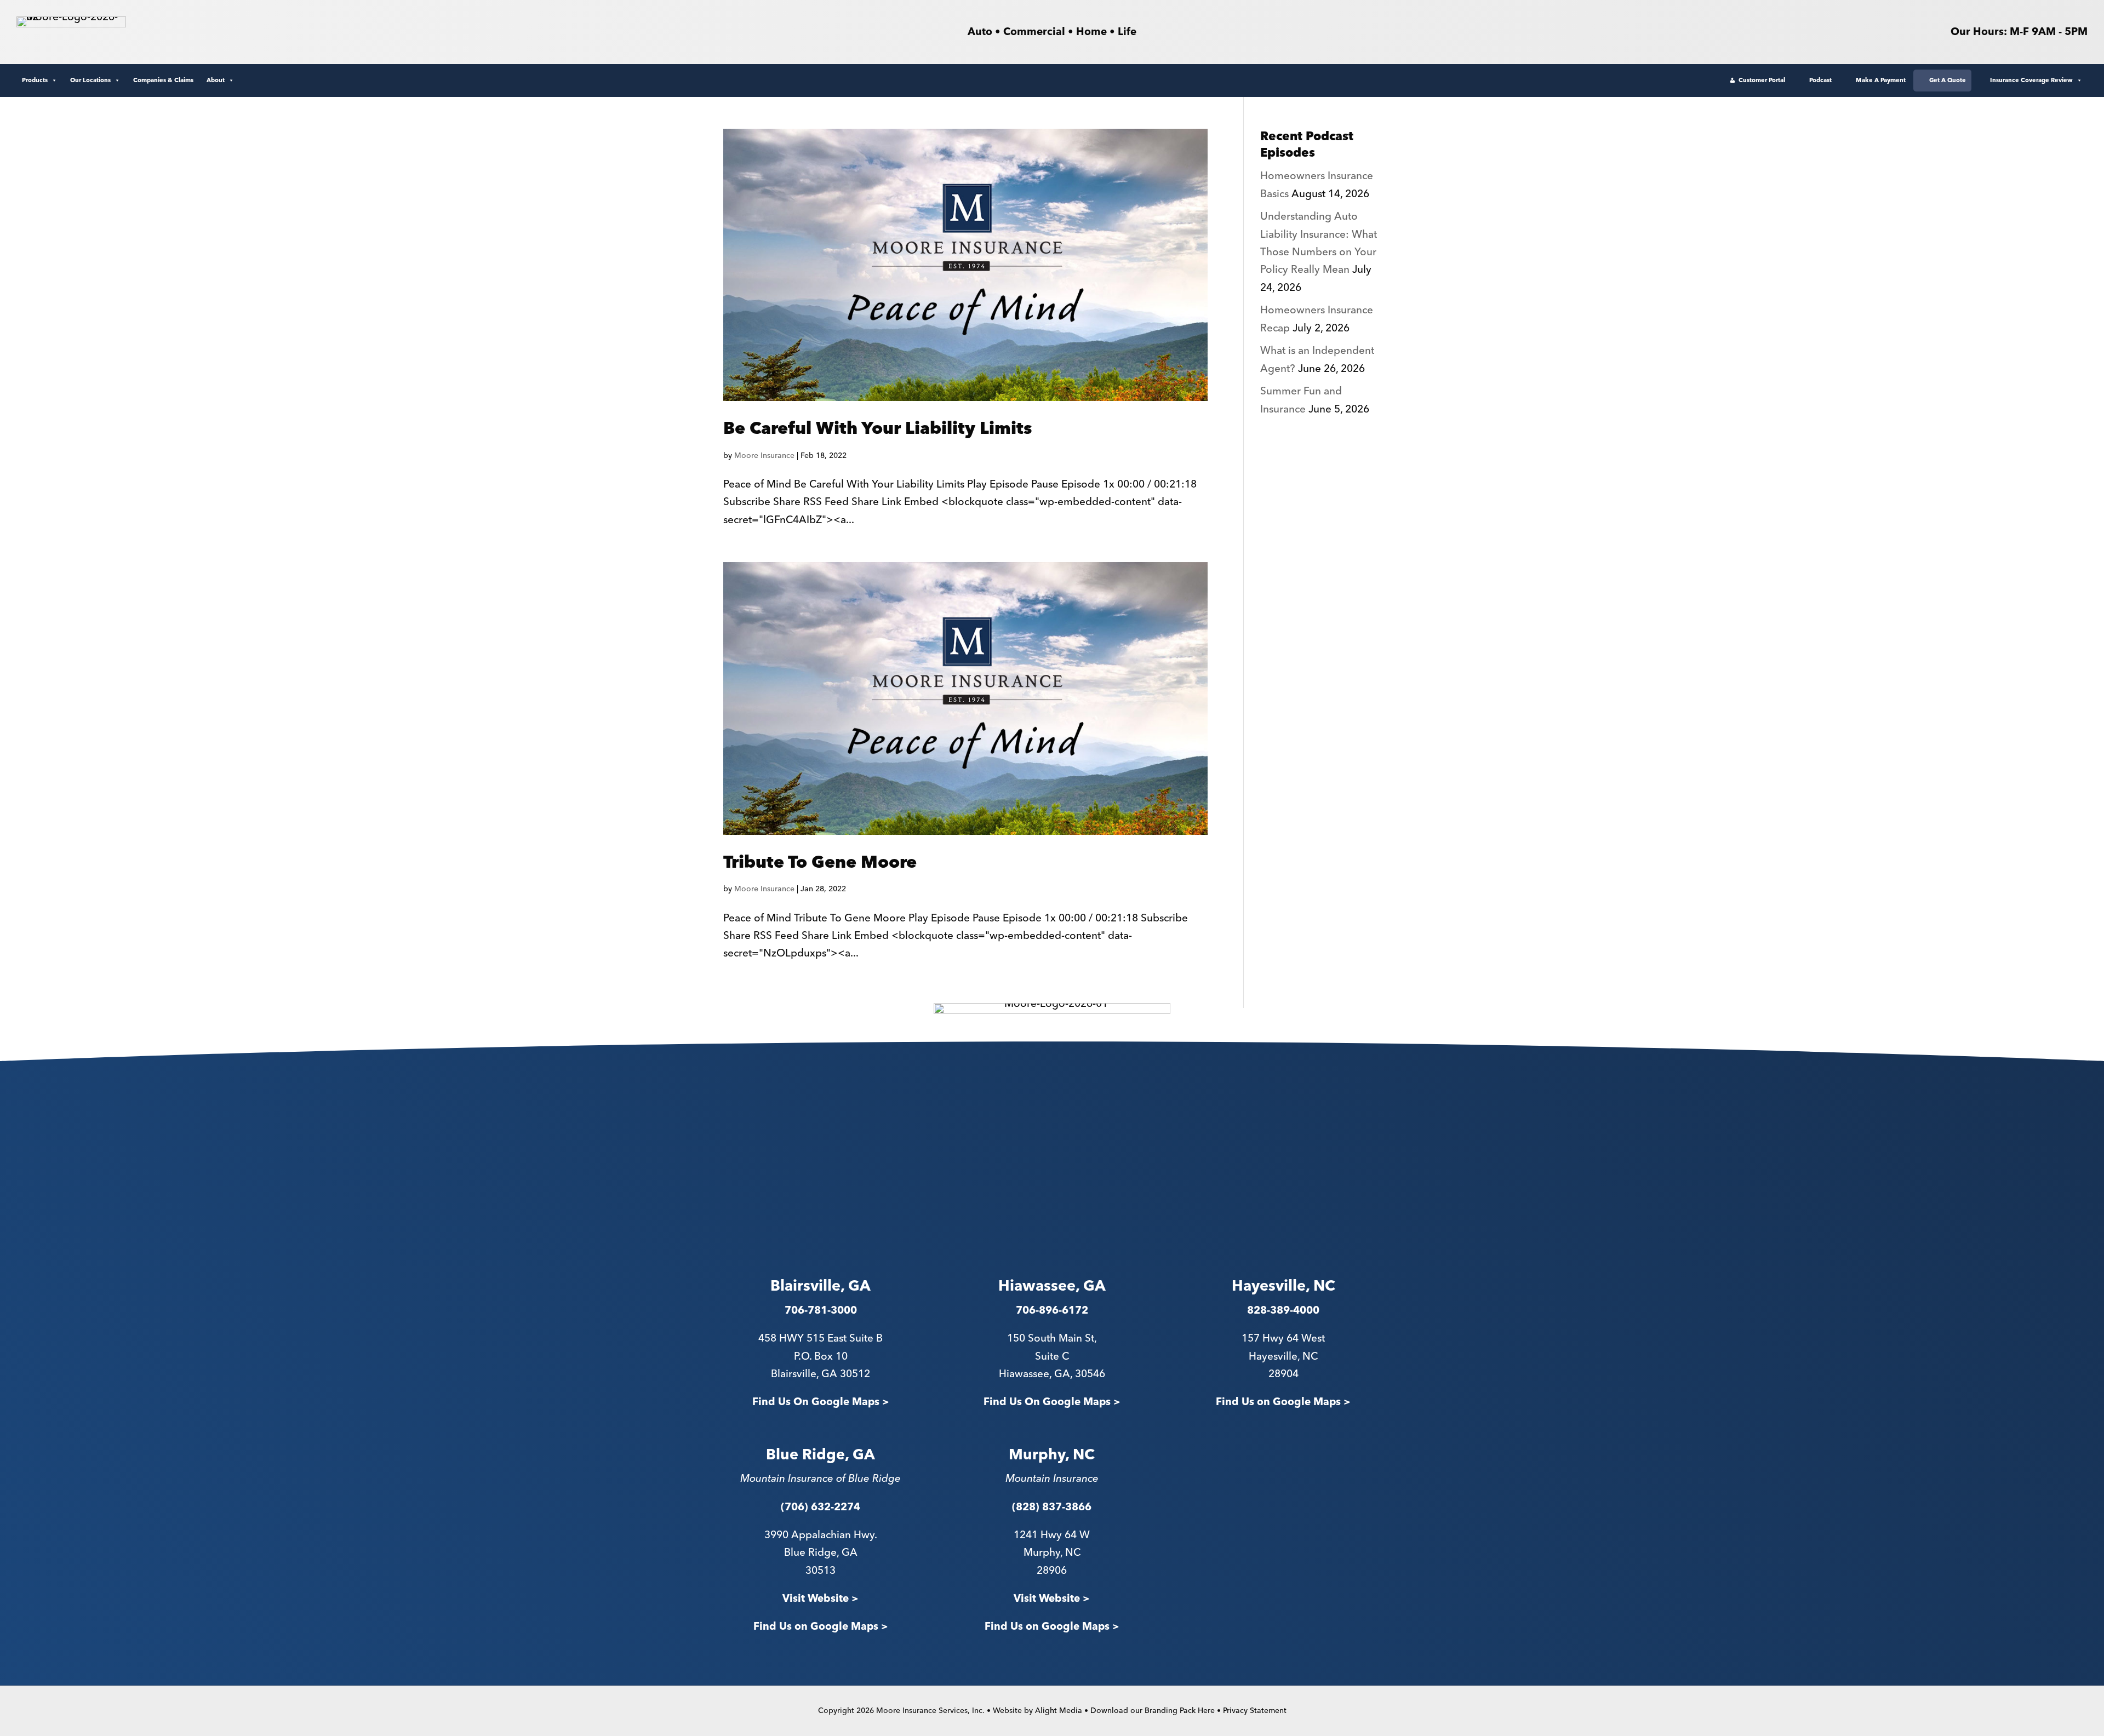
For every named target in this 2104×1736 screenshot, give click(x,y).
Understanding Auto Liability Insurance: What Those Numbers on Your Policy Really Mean (1319, 243)
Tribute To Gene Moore (820, 863)
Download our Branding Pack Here (1153, 1711)
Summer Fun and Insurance (1301, 400)
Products (35, 80)
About (216, 80)
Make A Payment (1881, 80)
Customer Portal (1762, 80)
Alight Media (1059, 1711)
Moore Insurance (764, 456)
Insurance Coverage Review (2031, 80)
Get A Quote (1948, 80)
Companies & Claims (163, 80)
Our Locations (90, 80)
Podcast (1820, 80)
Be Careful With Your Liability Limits (878, 429)
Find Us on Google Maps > (1283, 1402)
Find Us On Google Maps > (821, 1402)
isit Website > (1055, 1599)
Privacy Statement (1255, 1711)
